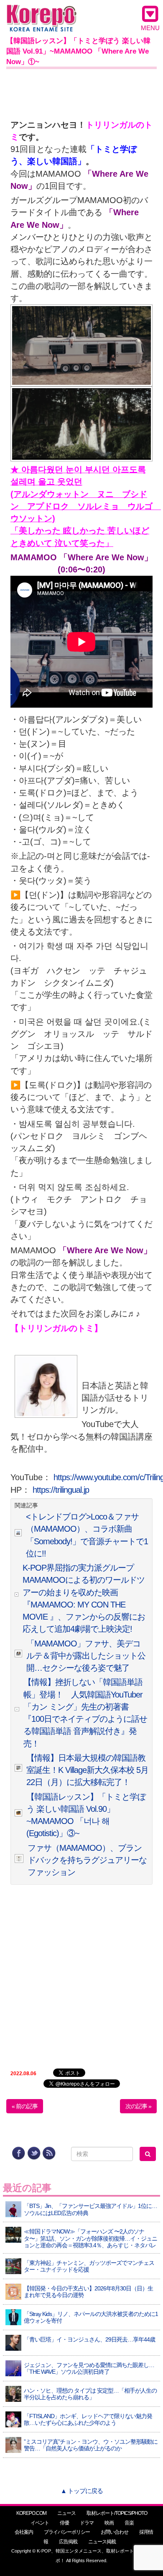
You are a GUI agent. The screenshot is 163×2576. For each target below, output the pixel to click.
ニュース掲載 (102, 2542)
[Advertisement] (81, 92)
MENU (150, 28)
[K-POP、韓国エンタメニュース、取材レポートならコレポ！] (42, 12)
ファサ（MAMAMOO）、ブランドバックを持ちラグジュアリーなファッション (87, 1860)
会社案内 (24, 2532)
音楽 (129, 2523)
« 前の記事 (25, 2106)
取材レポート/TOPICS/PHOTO (117, 2513)
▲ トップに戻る (82, 2491)
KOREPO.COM (31, 2513)
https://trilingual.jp (61, 1490)
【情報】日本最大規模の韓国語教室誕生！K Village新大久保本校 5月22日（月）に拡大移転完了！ (87, 1770)
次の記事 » (138, 2106)
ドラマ (87, 2523)
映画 (109, 2523)
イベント (40, 2523)
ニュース (66, 2513)
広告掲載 (68, 2542)
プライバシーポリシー (67, 2532)
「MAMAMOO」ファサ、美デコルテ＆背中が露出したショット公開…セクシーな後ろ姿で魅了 (86, 1656)
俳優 (64, 2523)
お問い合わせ (115, 2532)
